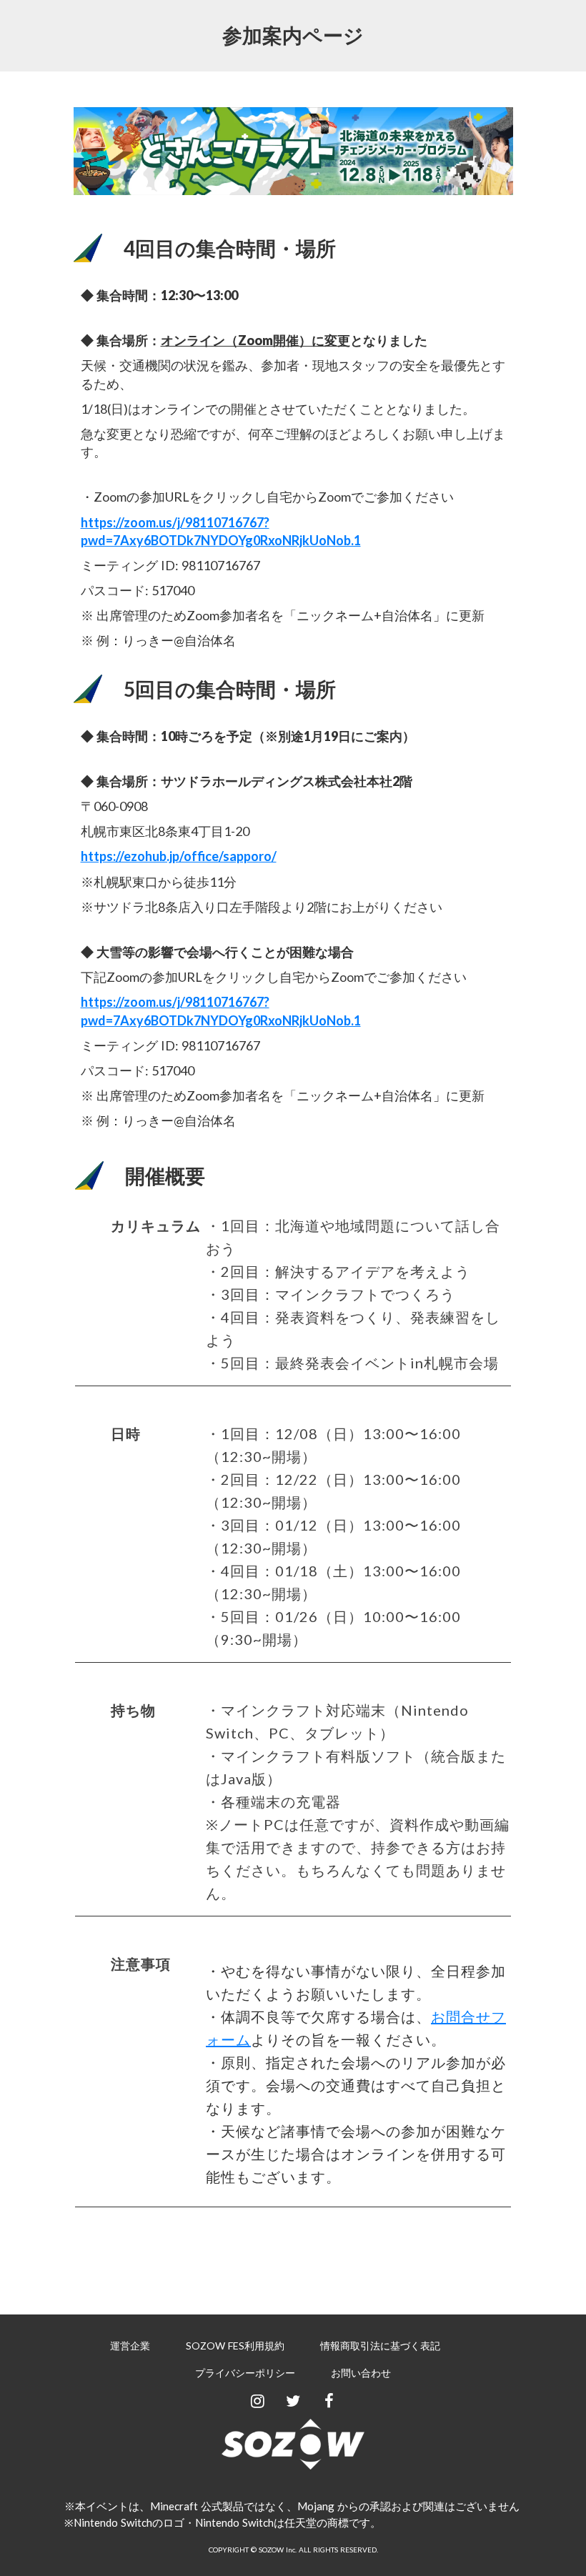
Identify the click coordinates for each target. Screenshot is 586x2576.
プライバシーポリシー (245, 2373)
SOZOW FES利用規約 (235, 2346)
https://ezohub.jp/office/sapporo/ (179, 856)
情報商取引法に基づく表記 (380, 2346)
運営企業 (130, 2346)
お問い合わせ (361, 2373)
